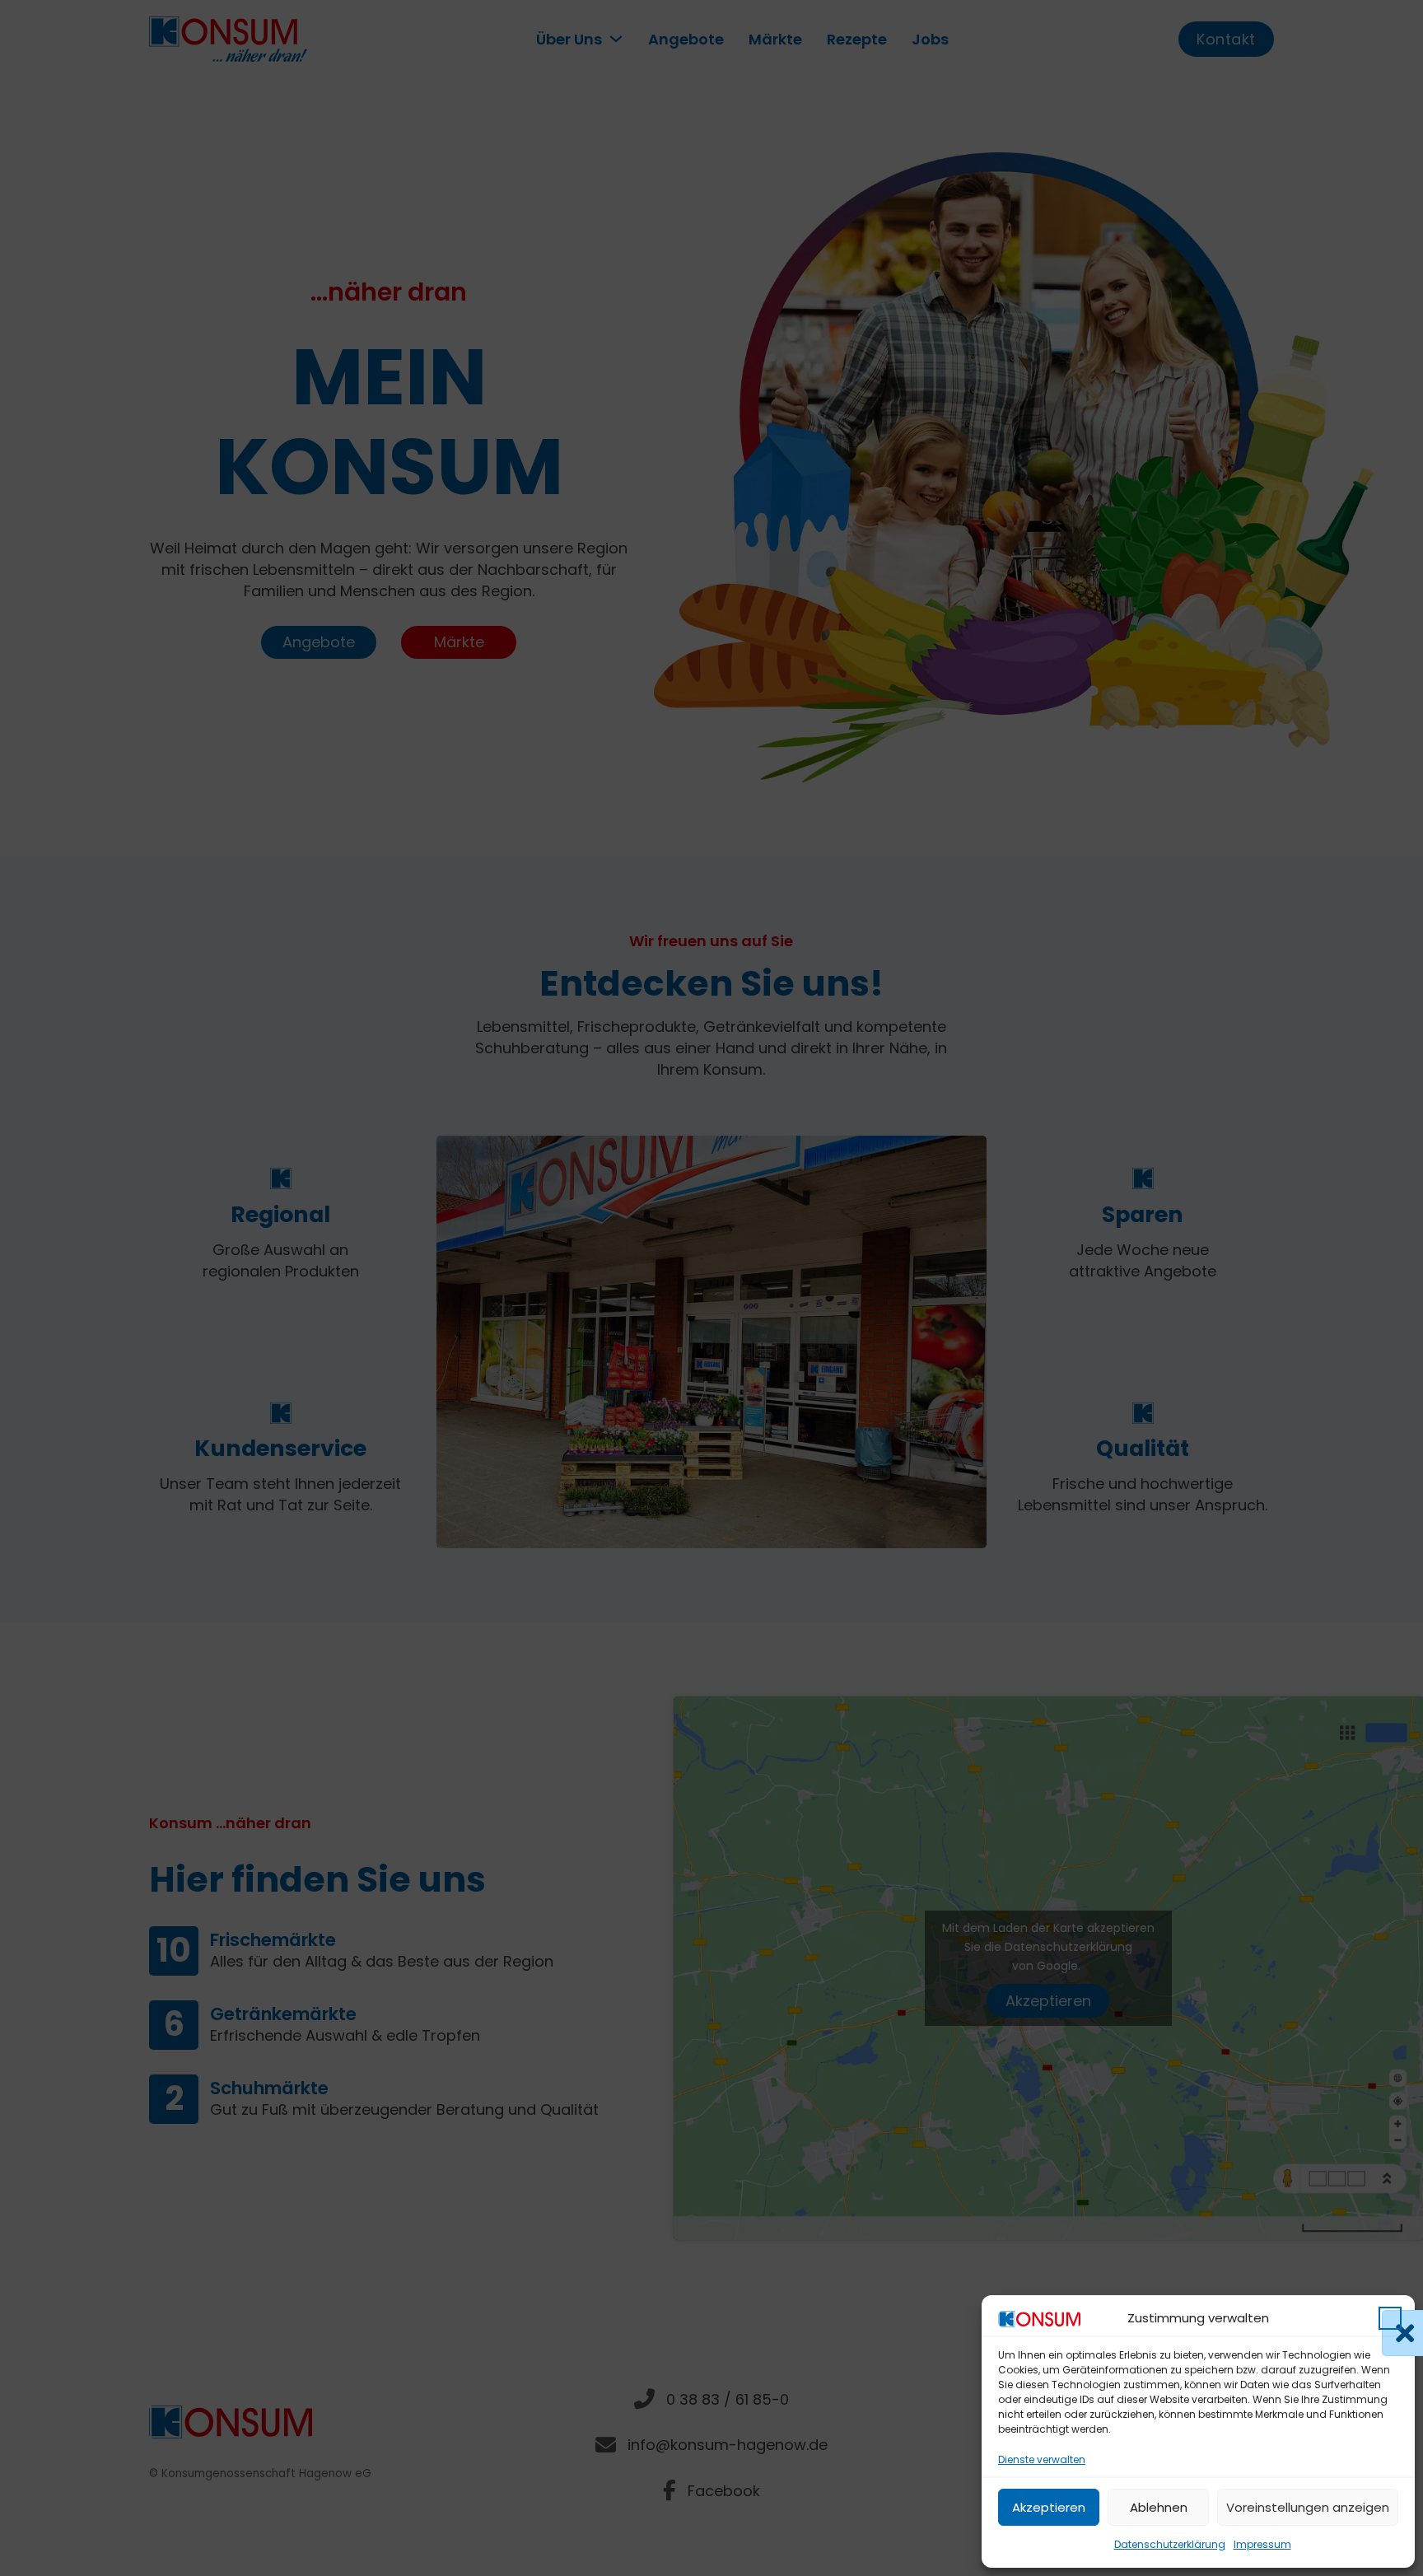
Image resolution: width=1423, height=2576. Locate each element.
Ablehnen (1159, 2507)
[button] (1390, 2318)
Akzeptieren (1049, 2507)
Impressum (1262, 2544)
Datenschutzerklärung (1170, 2544)
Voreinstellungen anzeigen (1308, 2507)
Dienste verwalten (1042, 2459)
